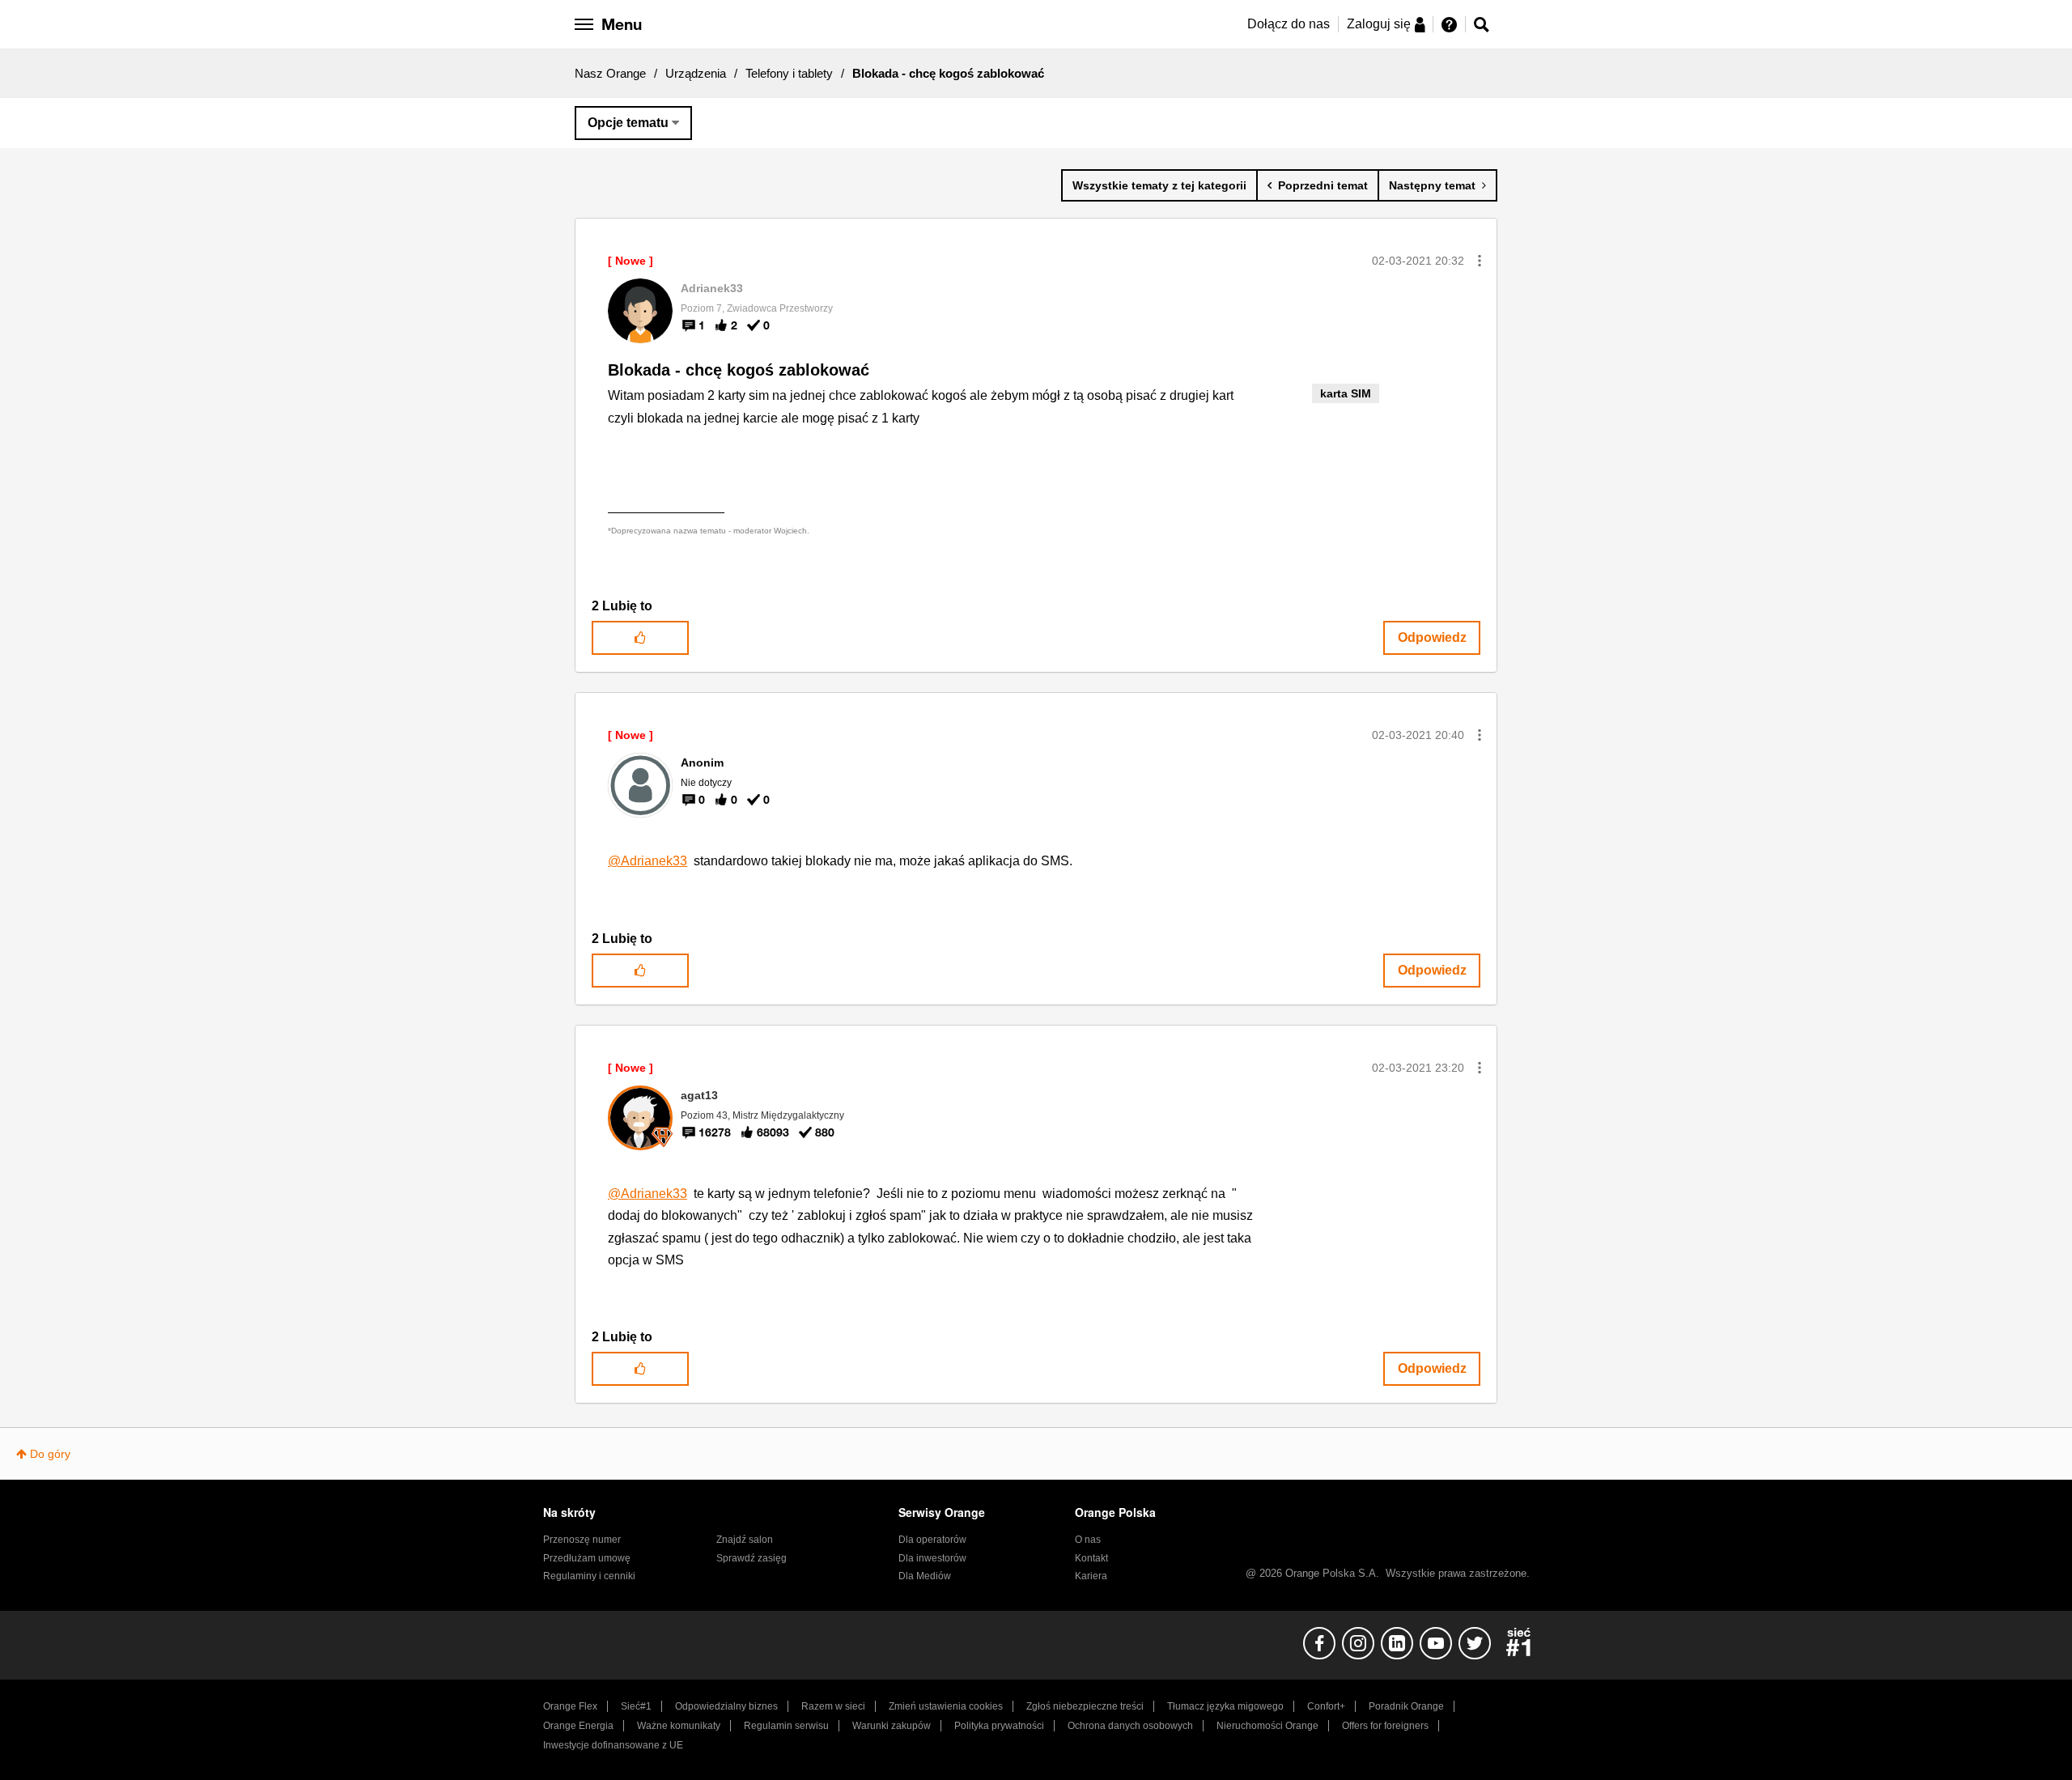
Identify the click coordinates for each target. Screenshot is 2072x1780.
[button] (1480, 261)
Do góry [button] (50, 1454)
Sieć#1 (636, 1706)
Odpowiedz (1432, 637)
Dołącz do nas (1289, 24)
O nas (1088, 1540)
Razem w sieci (833, 1706)
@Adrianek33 (647, 861)
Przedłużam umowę (587, 1558)
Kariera (1091, 1576)
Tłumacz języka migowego (1225, 1706)
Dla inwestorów (932, 1558)
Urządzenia (696, 73)
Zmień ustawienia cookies (946, 1706)
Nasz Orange (610, 73)
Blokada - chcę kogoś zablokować (739, 370)
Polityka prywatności (999, 1726)
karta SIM (1346, 393)
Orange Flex (570, 1706)
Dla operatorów (932, 1540)
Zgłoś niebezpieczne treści (1085, 1706)
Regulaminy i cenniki (589, 1576)
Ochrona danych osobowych (1130, 1726)
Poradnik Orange (1406, 1706)
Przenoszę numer (582, 1540)
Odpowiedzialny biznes (726, 1706)
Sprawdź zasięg (752, 1558)
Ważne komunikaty (679, 1726)
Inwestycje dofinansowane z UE (613, 1745)
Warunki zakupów (892, 1726)
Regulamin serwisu (786, 1726)
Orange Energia (578, 1726)
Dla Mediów (925, 1576)
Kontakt (1091, 1558)
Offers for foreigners (1385, 1726)
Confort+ (1326, 1706)
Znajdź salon (745, 1540)
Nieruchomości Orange (1267, 1726)
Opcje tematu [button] (628, 123)
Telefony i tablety (789, 73)
